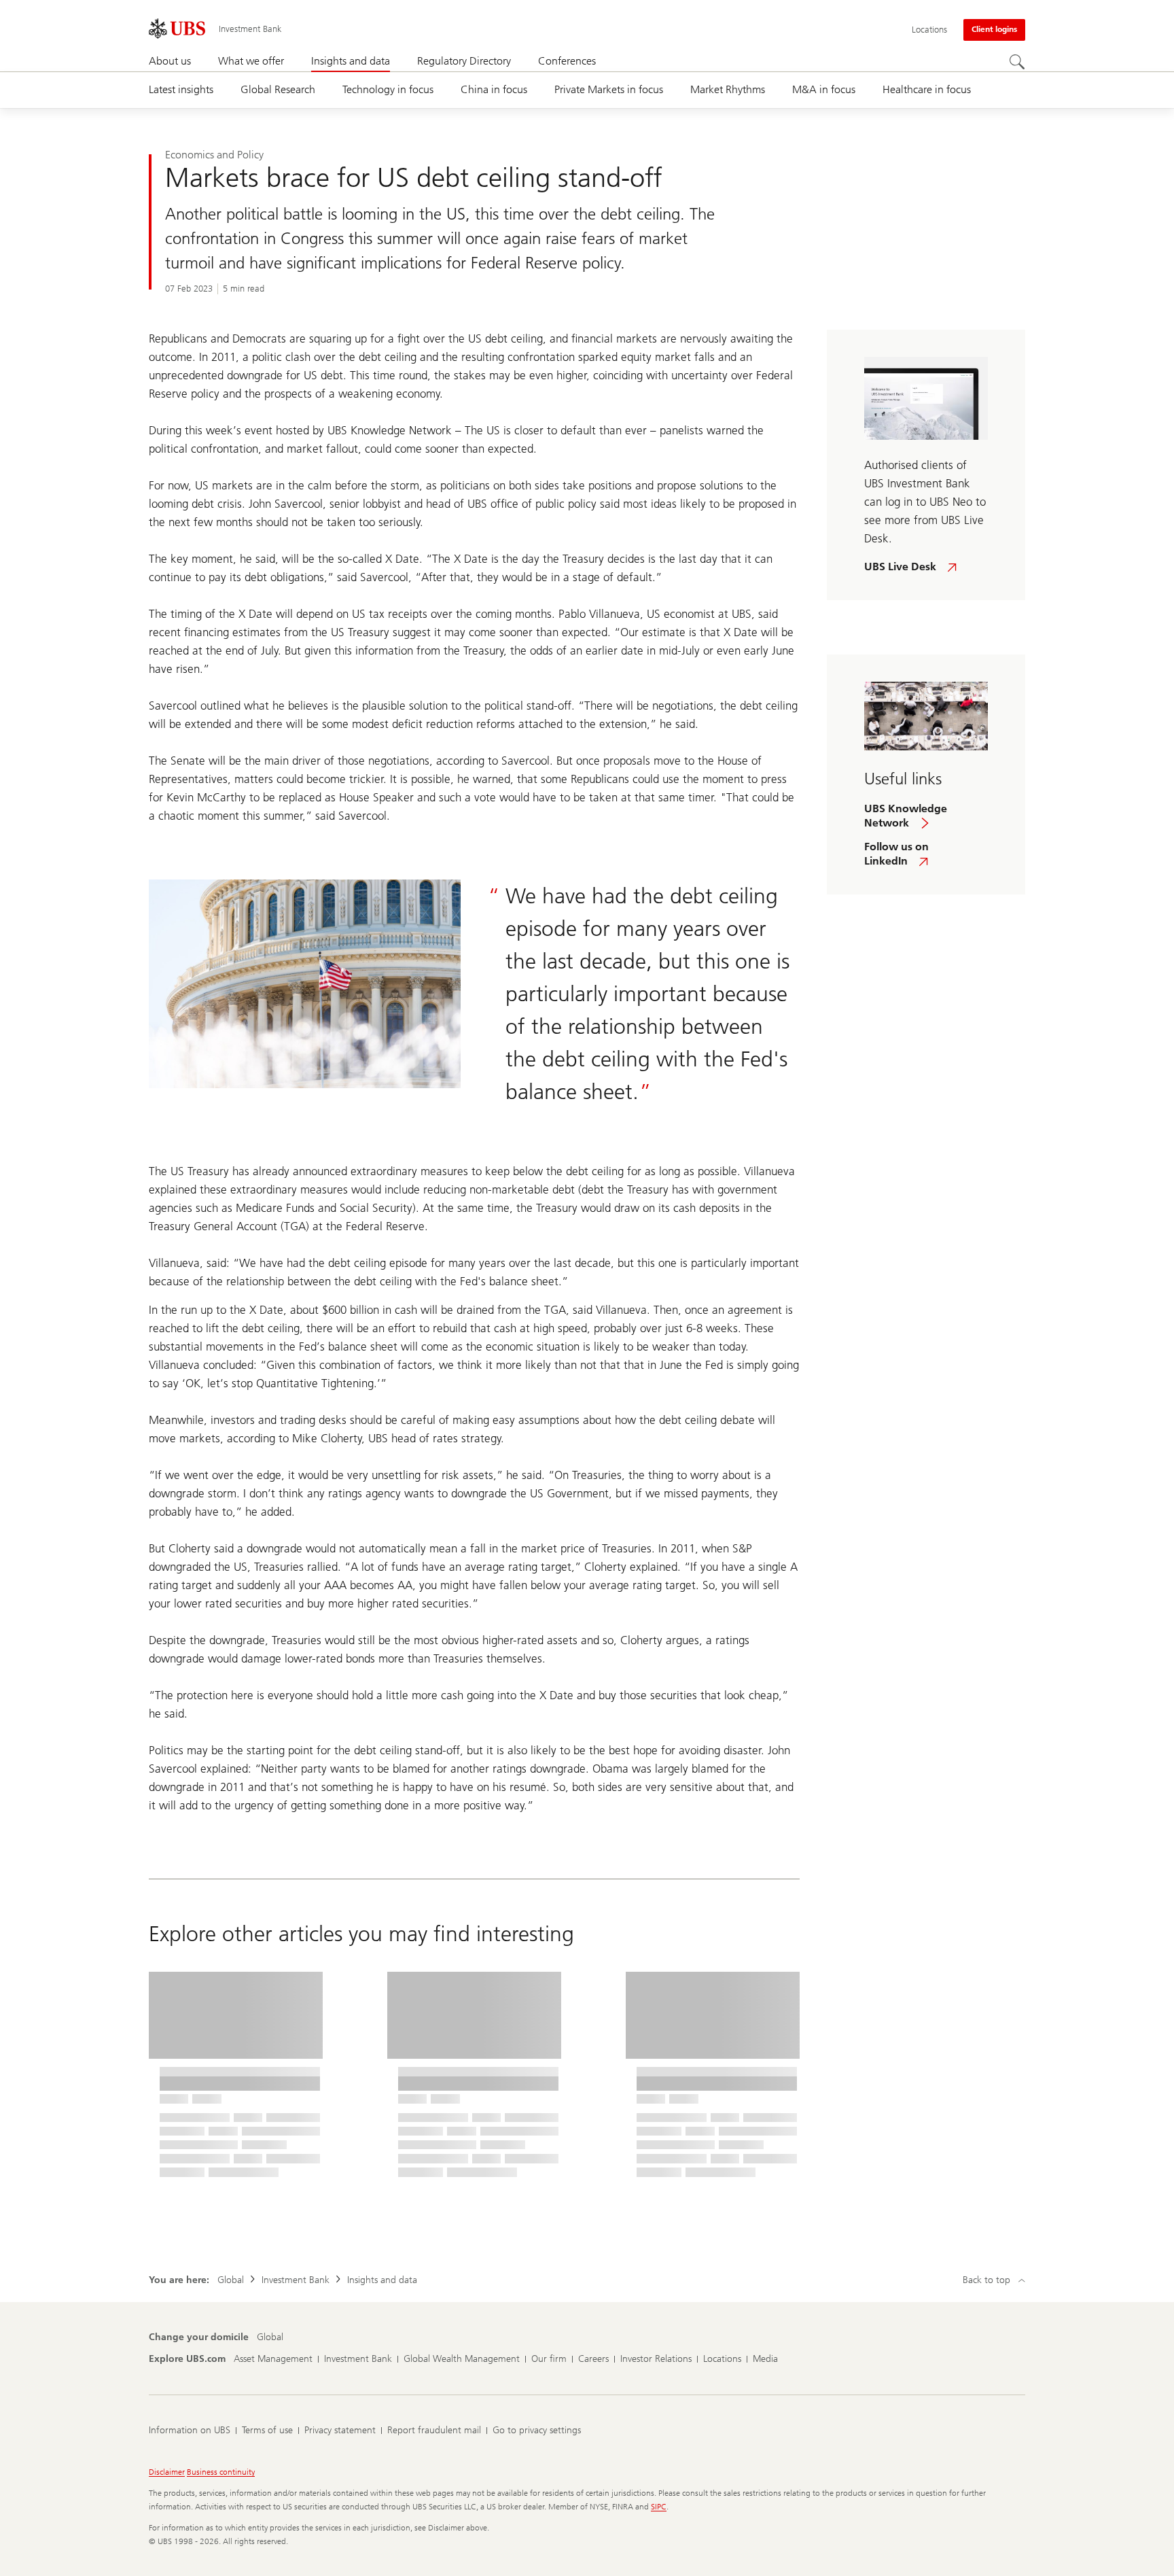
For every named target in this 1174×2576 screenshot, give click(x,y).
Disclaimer (167, 2472)
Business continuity (221, 2472)
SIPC (659, 2507)
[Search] (1017, 62)
